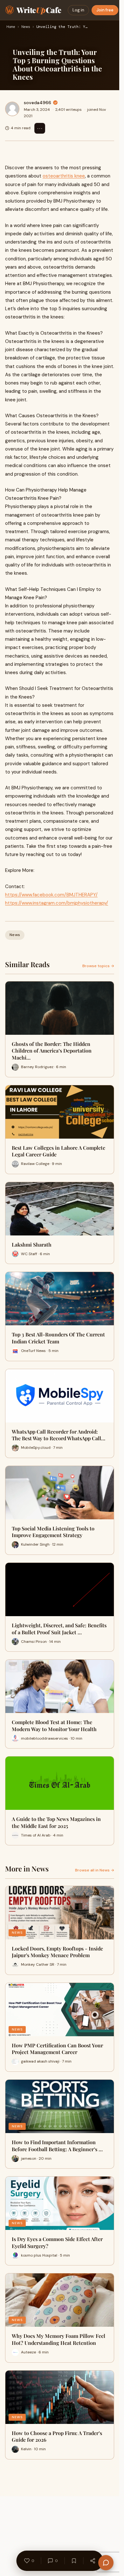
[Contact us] (106, 2563)
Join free (105, 10)
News (26, 27)
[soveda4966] (12, 109)
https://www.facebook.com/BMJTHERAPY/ (51, 895)
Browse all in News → (95, 1870)
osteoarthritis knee (64, 176)
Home (11, 27)
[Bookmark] (74, 2561)
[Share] (93, 2561)
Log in (78, 10)
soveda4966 (38, 103)
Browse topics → (98, 966)
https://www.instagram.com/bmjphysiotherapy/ (57, 903)
